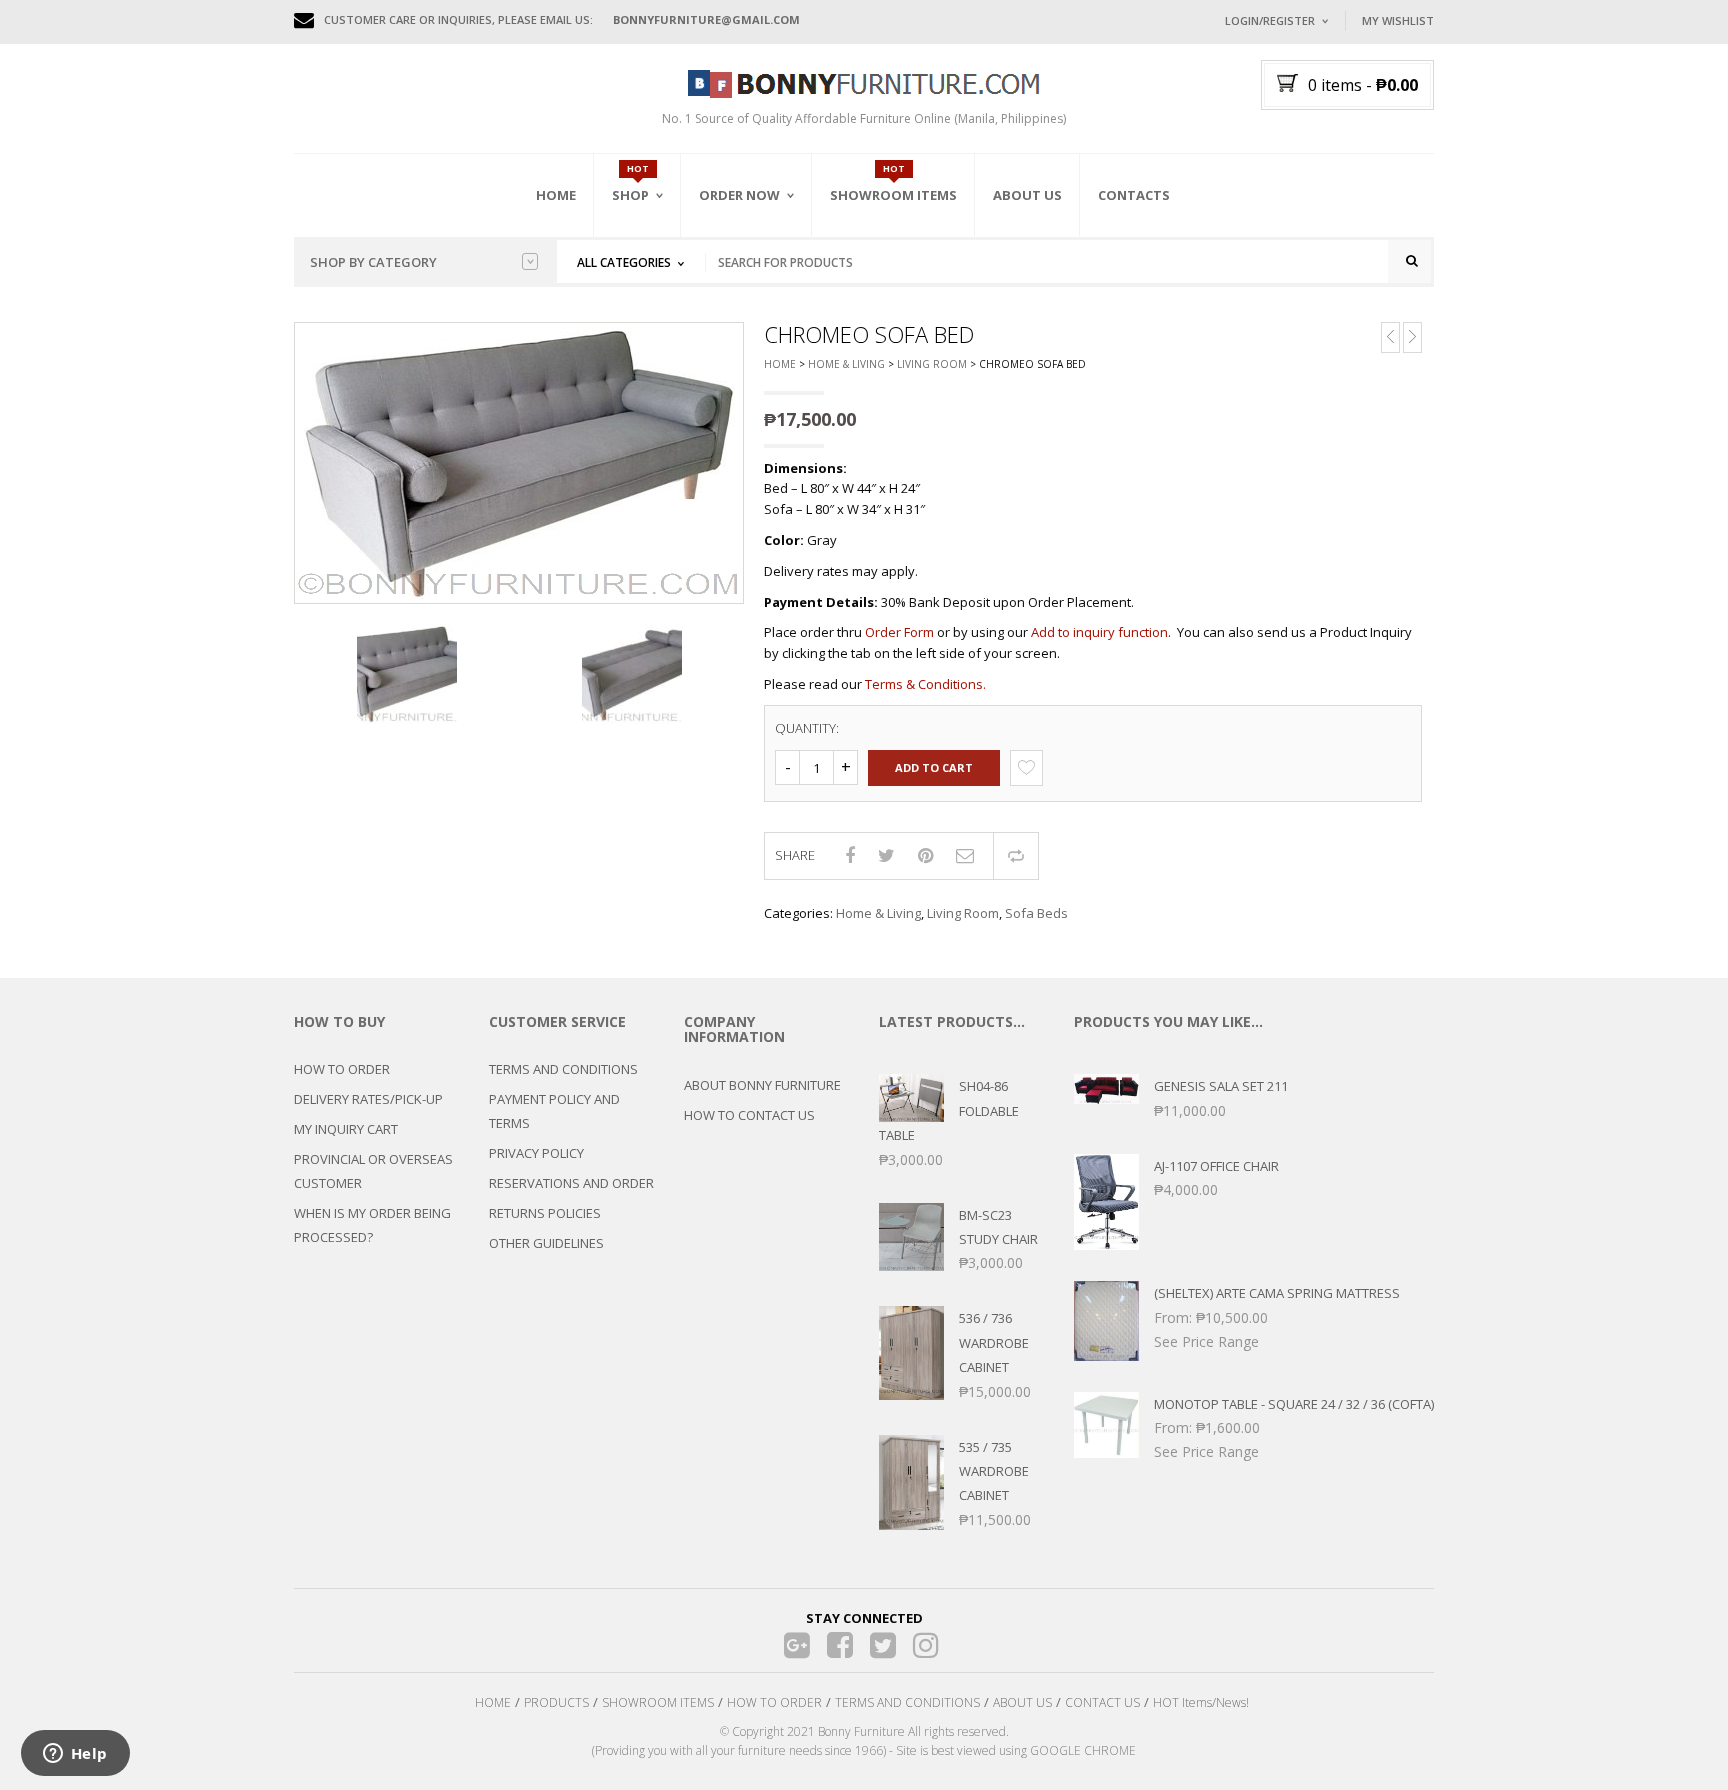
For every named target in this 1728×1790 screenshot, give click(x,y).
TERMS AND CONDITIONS (563, 1069)
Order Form (899, 632)
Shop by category (373, 262)
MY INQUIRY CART (346, 1129)
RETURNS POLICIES (545, 1213)
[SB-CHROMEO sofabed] (632, 674)
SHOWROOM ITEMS (658, 1702)
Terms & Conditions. (925, 684)
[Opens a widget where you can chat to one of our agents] (75, 1755)
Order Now (739, 195)
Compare (1016, 856)
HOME (493, 1702)
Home (556, 195)
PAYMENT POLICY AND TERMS (554, 1111)
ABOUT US (1022, 1702)
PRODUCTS (556, 1702)
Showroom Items (893, 195)
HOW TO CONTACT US (749, 1115)
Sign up (1349, 289)
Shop (630, 195)
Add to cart (934, 767)
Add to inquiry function (1099, 632)
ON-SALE (663, 303)
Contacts (1134, 195)
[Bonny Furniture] (864, 82)
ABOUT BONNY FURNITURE (762, 1085)
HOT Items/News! (1201, 1702)
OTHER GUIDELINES (546, 1243)
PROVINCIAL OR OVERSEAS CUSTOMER (373, 1171)
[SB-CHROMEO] (407, 674)
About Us (1027, 195)
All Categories (624, 262)
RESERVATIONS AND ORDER (571, 1183)
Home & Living (846, 364)
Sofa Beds (1036, 913)
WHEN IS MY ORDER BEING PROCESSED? (372, 1225)
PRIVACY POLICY (536, 1153)
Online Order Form (763, 307)
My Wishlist (1398, 20)
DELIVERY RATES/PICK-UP (368, 1099)
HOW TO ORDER (342, 1069)
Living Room (932, 364)
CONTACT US (1102, 1702)
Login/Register (1270, 20)
